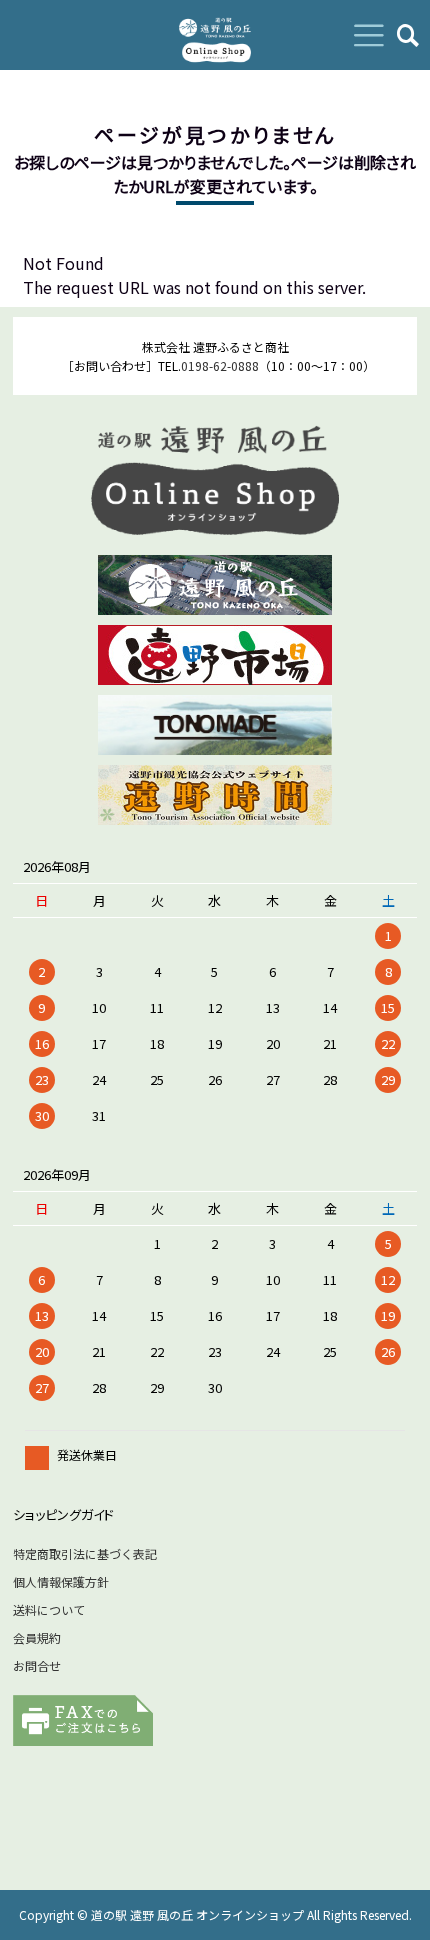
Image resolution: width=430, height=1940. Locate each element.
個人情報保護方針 (61, 1581)
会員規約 (37, 1637)
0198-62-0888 (220, 365)
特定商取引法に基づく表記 (85, 1553)
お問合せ (37, 1665)
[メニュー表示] (369, 35)
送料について (49, 1609)
